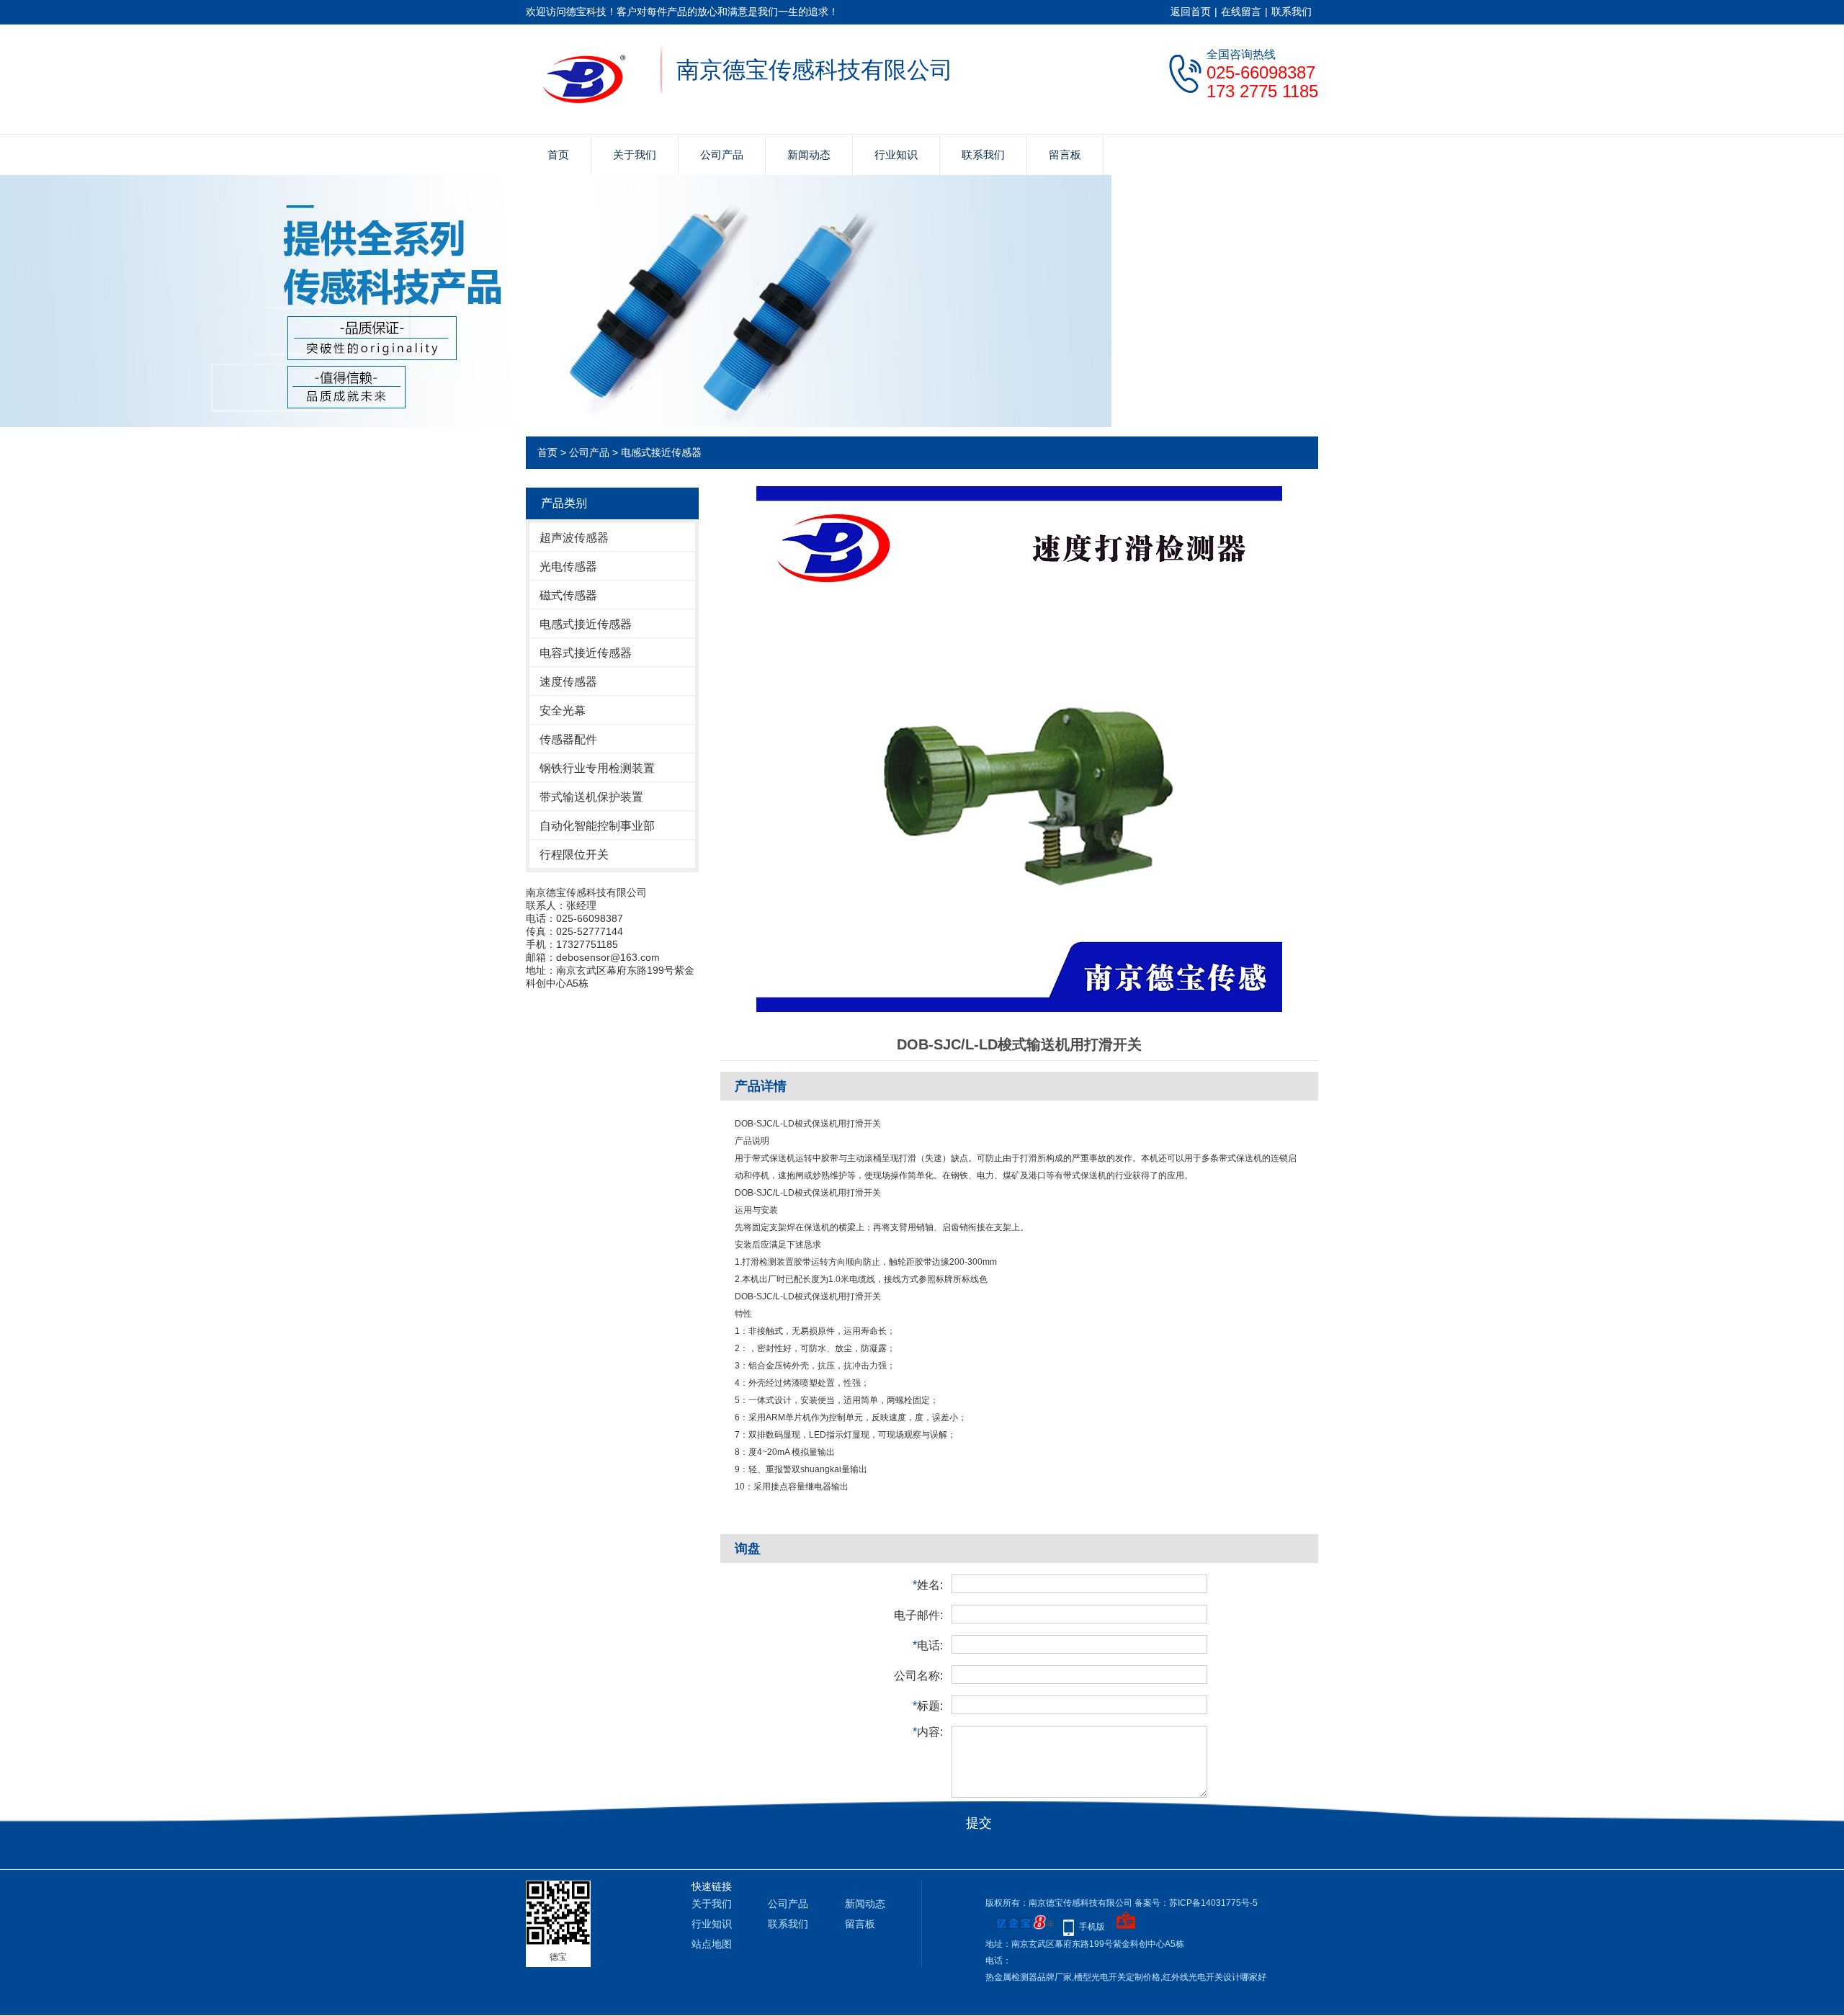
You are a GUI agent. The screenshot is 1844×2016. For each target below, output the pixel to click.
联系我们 (1292, 12)
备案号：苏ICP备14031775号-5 (1196, 1903)
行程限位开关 (574, 855)
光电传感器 (568, 566)
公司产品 (722, 154)
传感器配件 (568, 739)
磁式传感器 (568, 595)
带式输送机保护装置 (591, 797)
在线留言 (1241, 12)
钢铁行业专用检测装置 (597, 768)
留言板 (1065, 154)
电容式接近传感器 (586, 653)
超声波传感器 (574, 538)
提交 (979, 1823)
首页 (558, 154)
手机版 (1092, 1927)
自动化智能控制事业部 (597, 826)
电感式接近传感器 (661, 452)
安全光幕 (563, 711)
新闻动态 (809, 154)
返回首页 (1191, 12)
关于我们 (635, 154)
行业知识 (896, 154)
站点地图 (712, 1944)
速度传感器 (568, 682)
